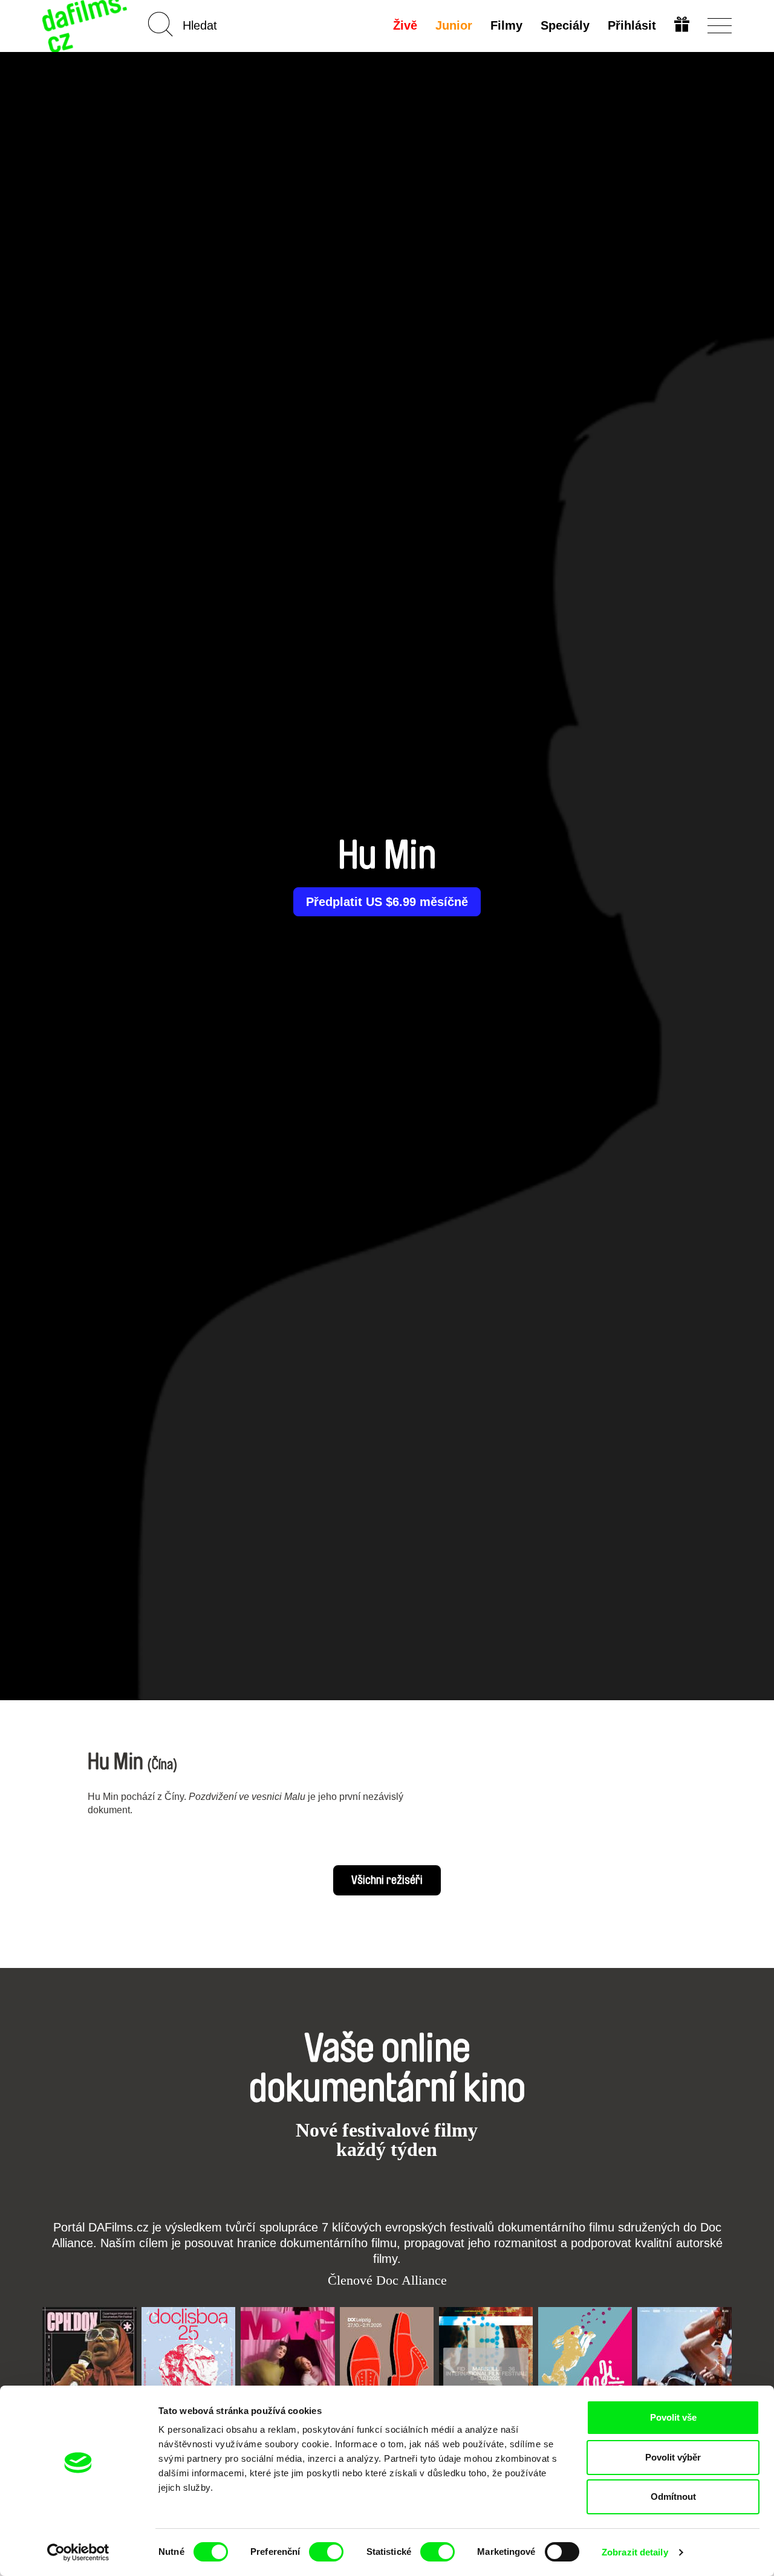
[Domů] (86, 26)
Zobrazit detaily (635, 2552)
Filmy (506, 25)
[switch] (326, 2552)
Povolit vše (673, 2417)
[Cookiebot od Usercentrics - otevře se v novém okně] (78, 2552)
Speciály (565, 25)
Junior (454, 25)
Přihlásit (632, 25)
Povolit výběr (673, 2457)
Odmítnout (673, 2497)
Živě (405, 25)
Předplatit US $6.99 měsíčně (387, 902)
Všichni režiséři (387, 1880)
